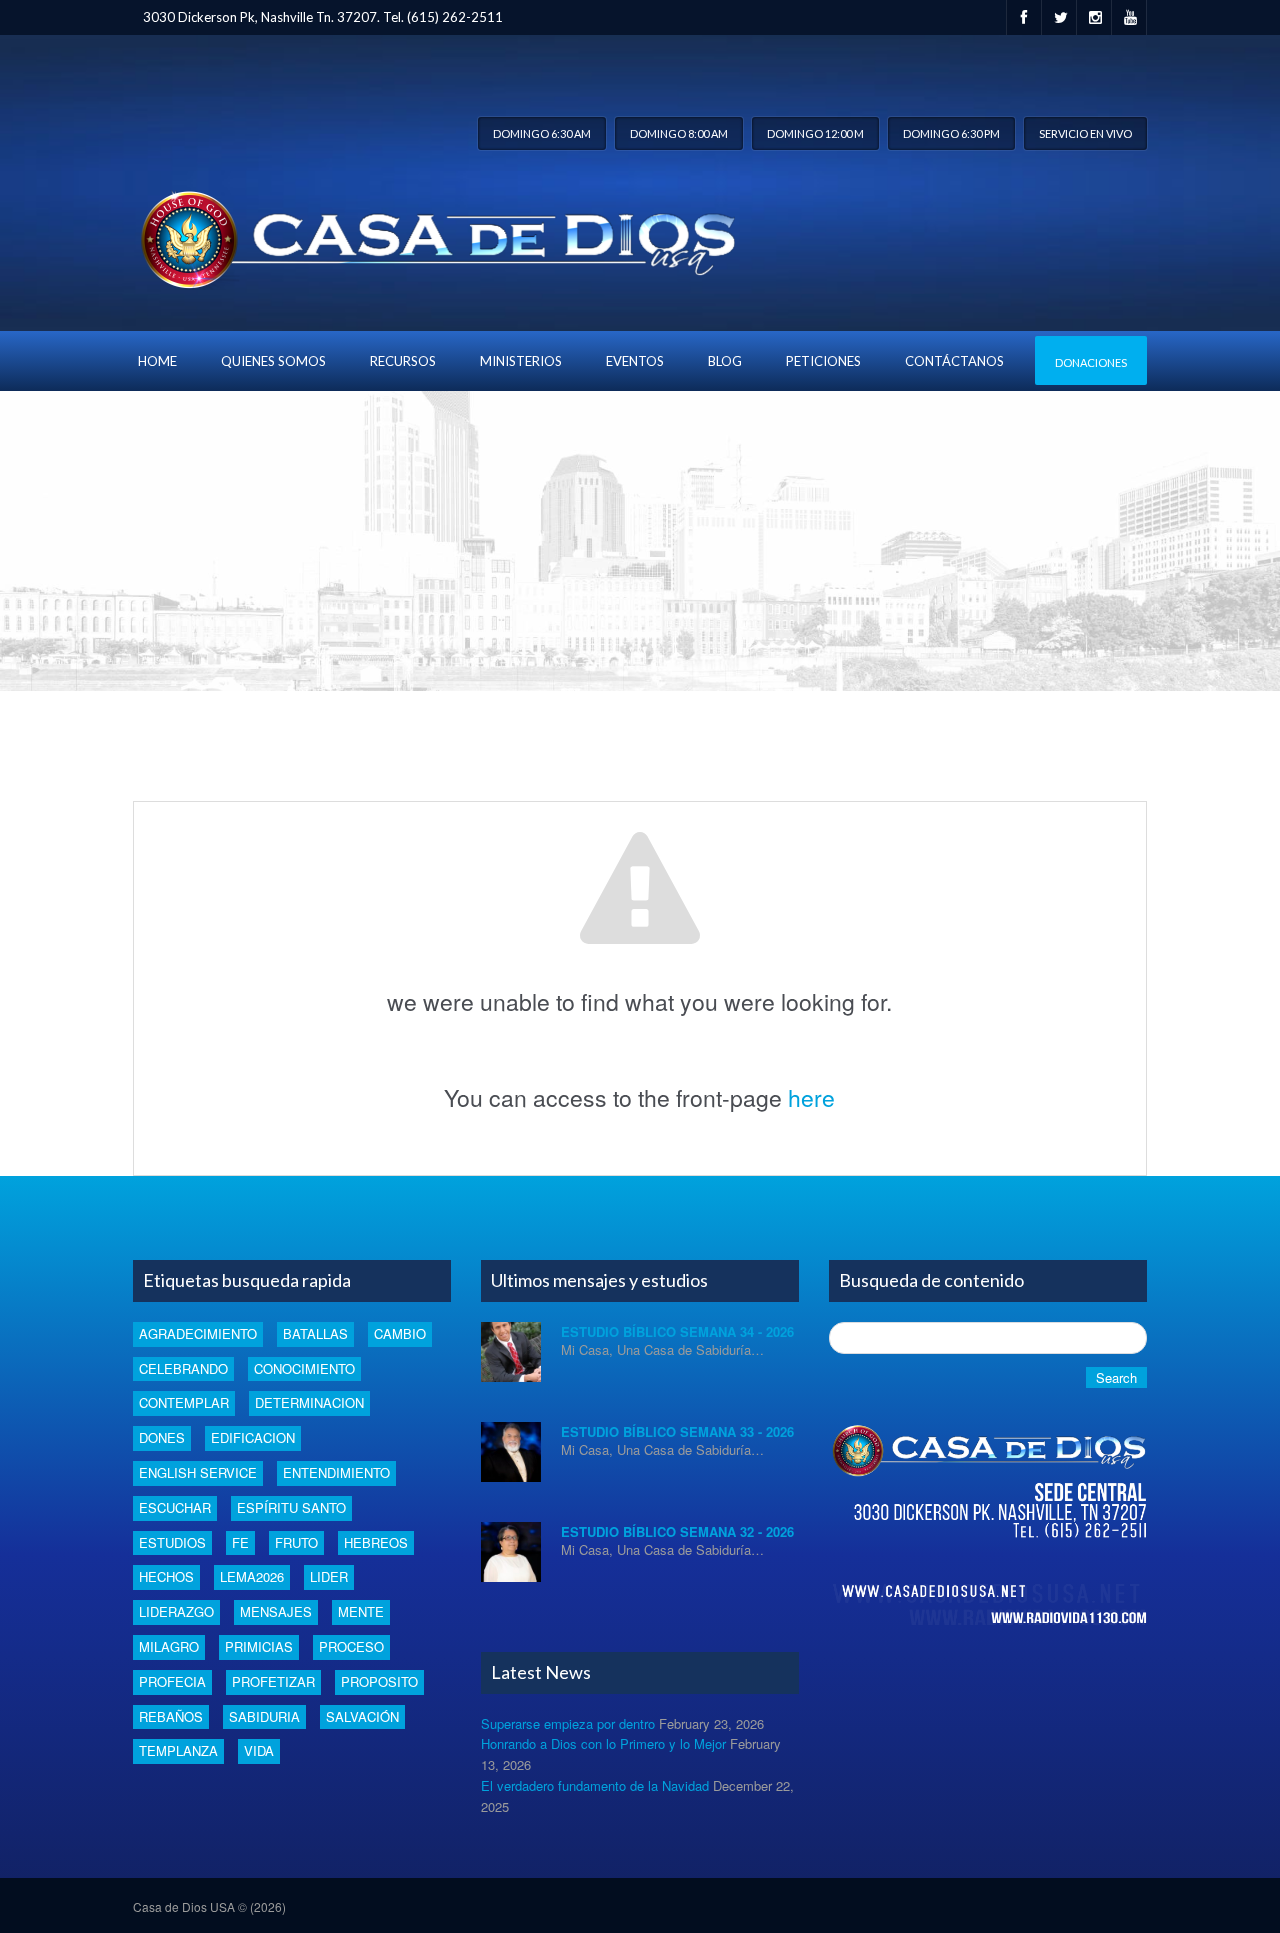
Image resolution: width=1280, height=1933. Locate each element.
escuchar (175, 1507)
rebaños (171, 1716)
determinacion (309, 1402)
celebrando (183, 1368)
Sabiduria (264, 1716)
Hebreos (376, 1542)
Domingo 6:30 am (542, 133)
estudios (172, 1542)
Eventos (635, 361)
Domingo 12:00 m (815, 133)
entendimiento (336, 1472)
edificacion (253, 1437)
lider (329, 1576)
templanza (178, 1750)
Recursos (403, 361)
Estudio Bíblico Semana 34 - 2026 (677, 1331)
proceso (351, 1646)
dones (162, 1437)
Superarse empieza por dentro (568, 1723)
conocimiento (304, 1368)
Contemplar (184, 1402)
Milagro (169, 1646)
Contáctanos (954, 361)
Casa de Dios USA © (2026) (209, 1906)
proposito (379, 1681)
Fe (240, 1542)
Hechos (166, 1576)
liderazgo (176, 1611)
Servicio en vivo (1085, 133)
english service (198, 1472)
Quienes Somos (273, 361)
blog (725, 361)
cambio (400, 1333)
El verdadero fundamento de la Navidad (595, 1785)
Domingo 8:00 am (679, 133)
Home (157, 361)
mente (361, 1611)
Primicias (259, 1646)
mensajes (276, 1611)
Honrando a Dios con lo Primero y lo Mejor (603, 1743)
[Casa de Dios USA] (434, 235)
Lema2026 (252, 1576)
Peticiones (823, 361)
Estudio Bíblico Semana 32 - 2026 (677, 1531)
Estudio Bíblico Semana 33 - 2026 (677, 1431)
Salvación (362, 1716)
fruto (296, 1542)
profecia (172, 1681)
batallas (315, 1333)
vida (259, 1750)
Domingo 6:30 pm (951, 133)
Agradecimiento (198, 1333)
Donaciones (1091, 362)
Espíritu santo (291, 1507)
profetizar (273, 1681)
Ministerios (521, 361)
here (811, 1097)
